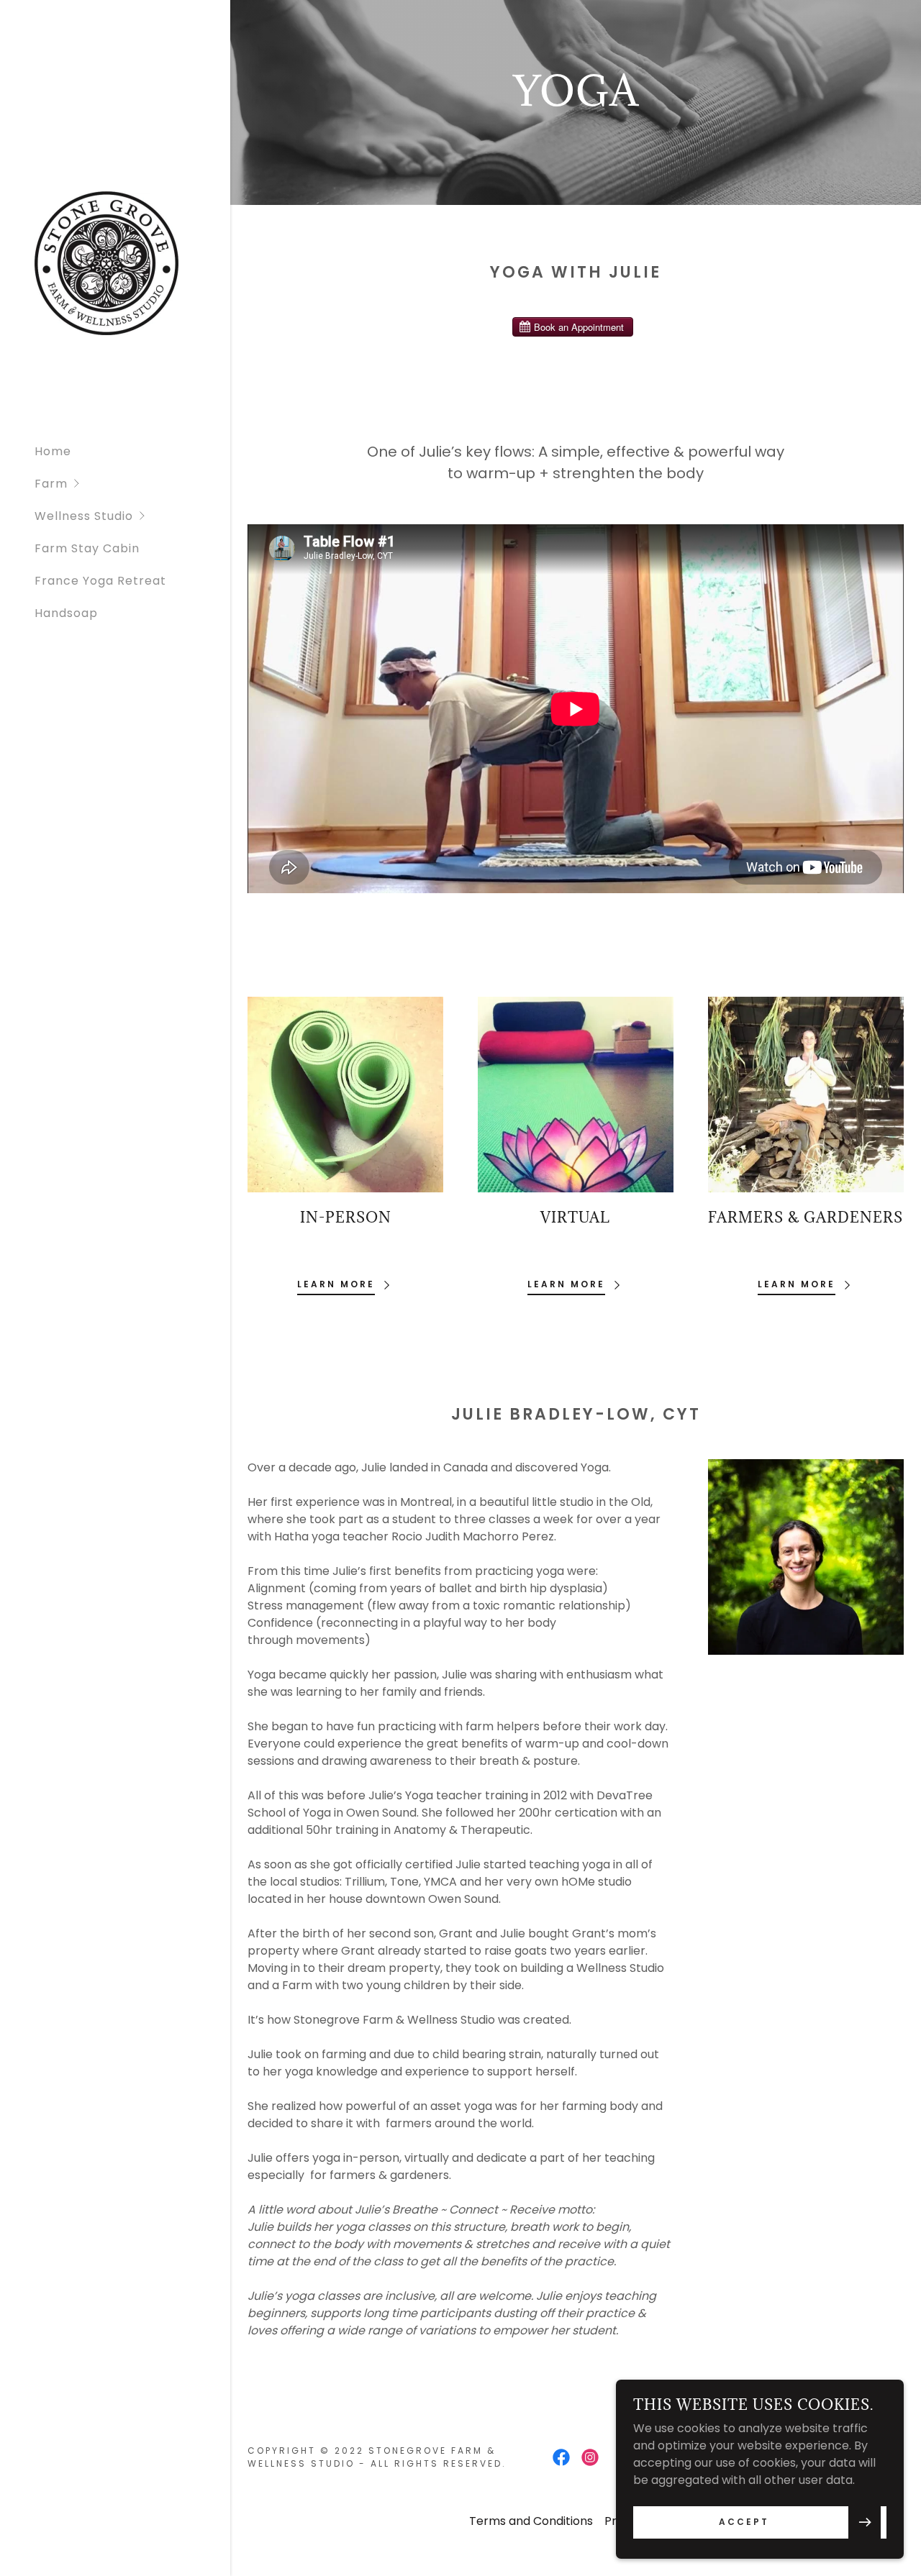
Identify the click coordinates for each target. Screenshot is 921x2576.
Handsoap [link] (66, 613)
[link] (106, 262)
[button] (132, 484)
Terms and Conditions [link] (531, 2521)
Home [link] (53, 451)
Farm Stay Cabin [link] (87, 548)
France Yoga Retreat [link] (100, 581)
